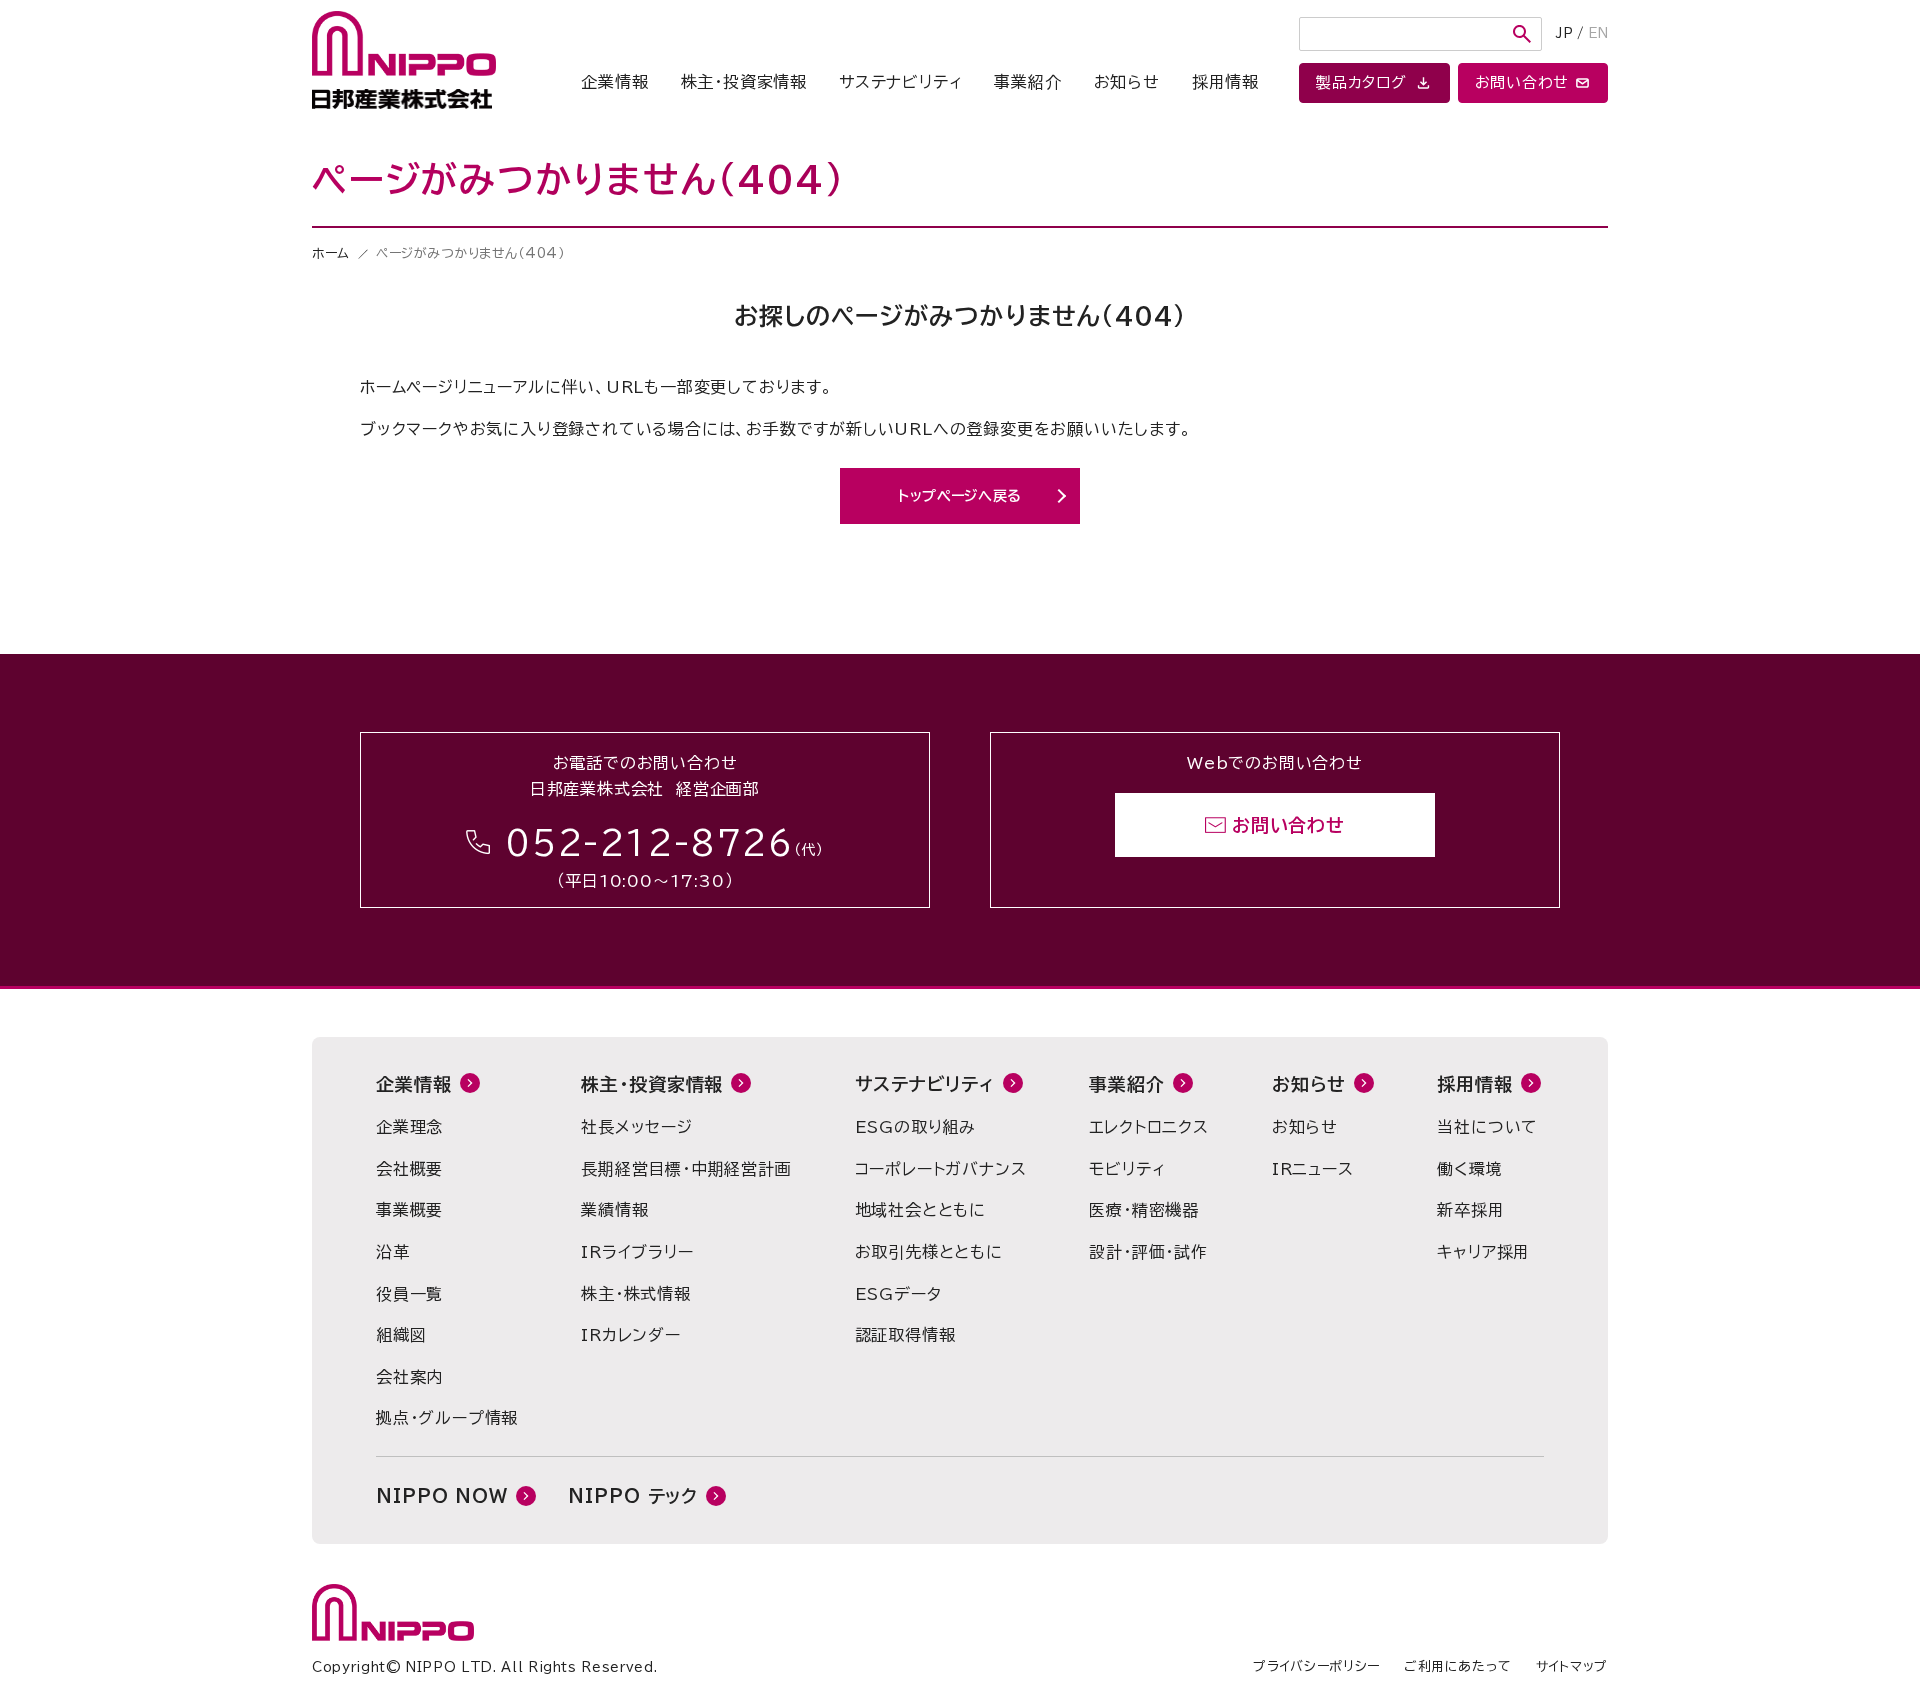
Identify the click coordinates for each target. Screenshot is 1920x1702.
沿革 (393, 1252)
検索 (1522, 34)
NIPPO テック (633, 1496)
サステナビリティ (900, 82)
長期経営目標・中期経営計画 (686, 1169)
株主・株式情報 (636, 1294)
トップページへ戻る (960, 496)
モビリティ (1127, 1169)
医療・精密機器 (1144, 1210)
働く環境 (1469, 1169)
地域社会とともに (920, 1210)
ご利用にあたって (1458, 1666)
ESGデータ (898, 1294)
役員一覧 (409, 1294)
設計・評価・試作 (1148, 1252)
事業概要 (409, 1210)
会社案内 (409, 1377)
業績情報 (614, 1210)
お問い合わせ (1288, 825)
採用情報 (1225, 82)
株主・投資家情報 (744, 82)
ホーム (331, 253)
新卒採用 (1470, 1210)
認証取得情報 (905, 1335)
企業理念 (409, 1127)
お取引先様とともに (929, 1252)
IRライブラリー (637, 1252)
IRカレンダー (631, 1335)
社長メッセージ (637, 1127)
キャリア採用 (1483, 1252)
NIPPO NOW (442, 1496)
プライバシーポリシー (1316, 1666)
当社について (1487, 1127)
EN (1598, 33)
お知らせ (1127, 82)
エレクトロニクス (1148, 1127)
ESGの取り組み (915, 1127)
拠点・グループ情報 (447, 1418)
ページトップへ (1753, 640)
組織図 (401, 1335)
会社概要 (409, 1169)
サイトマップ (1572, 1666)
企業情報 (614, 82)
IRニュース (1313, 1169)
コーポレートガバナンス (941, 1169)
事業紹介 (1027, 82)
